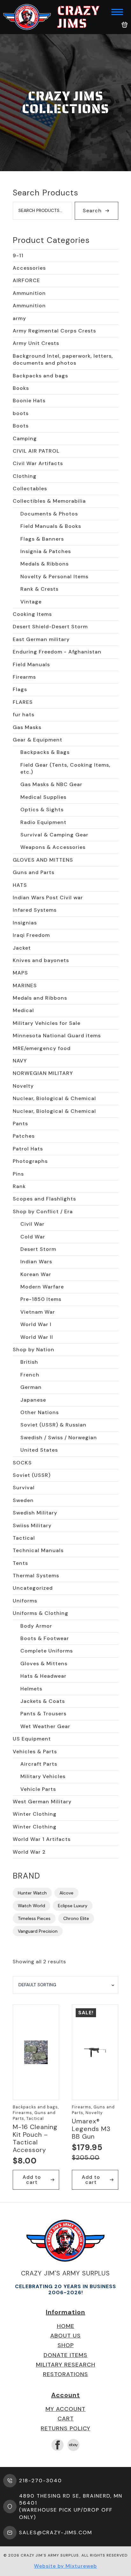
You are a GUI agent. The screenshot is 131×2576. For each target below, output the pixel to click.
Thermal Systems (36, 1576)
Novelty (23, 1086)
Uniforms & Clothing (41, 1613)
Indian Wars (36, 1262)
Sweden (23, 1500)
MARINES (25, 985)
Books (21, 388)
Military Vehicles (43, 1776)
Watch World (31, 1906)
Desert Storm (38, 1249)
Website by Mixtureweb (65, 2566)
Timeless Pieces (34, 1918)
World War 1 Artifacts (42, 1839)
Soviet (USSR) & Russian (53, 1425)
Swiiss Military (32, 1525)
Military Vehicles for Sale (47, 1023)
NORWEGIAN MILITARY (43, 1073)
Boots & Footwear (45, 1638)
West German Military (42, 1802)
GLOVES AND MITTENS (43, 860)
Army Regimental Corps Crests (54, 331)
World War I (36, 1324)
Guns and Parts (34, 872)
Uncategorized (33, 1588)
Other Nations (40, 1412)
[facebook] (58, 2445)
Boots (21, 426)
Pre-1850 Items (41, 1299)
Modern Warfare (42, 1287)
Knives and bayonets (41, 960)
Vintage (31, 602)
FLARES (23, 702)
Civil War (32, 1224)
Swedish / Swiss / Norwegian (59, 1438)
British (29, 1362)
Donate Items (65, 2355)
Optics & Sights (42, 810)
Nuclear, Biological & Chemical (54, 1098)
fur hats (24, 715)
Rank (19, 1186)
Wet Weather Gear (45, 1726)
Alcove (66, 1893)
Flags (20, 689)
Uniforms (25, 1601)
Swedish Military (35, 1513)
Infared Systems (35, 910)
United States (39, 1450)
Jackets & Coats (43, 1701)
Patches (24, 1136)
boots (21, 413)
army (19, 318)
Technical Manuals (38, 1550)
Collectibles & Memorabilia (49, 501)
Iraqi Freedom (31, 935)
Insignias (25, 923)
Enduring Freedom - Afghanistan (57, 652)
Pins (18, 1174)
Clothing (25, 476)
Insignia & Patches (46, 551)
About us (65, 2336)
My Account (65, 2409)
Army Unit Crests (36, 343)
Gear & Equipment (38, 740)
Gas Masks (27, 727)
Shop (66, 2345)
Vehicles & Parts (35, 1751)
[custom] (73, 2445)
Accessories (29, 268)
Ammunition (29, 293)
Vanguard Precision (38, 1931)
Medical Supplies (43, 797)
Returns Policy (65, 2428)
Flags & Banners (42, 539)
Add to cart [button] (32, 2180)
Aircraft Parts (39, 1764)
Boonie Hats (29, 401)
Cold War (33, 1237)
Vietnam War (38, 1312)
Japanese (33, 1400)
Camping (25, 438)
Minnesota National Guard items (57, 1036)
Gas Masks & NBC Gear (51, 784)
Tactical (24, 1538)
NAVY (20, 1061)
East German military (41, 639)
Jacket (22, 948)
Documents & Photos (49, 514)
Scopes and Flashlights (44, 1199)
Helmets (31, 1689)
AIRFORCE (26, 280)
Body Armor (36, 1626)
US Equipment (32, 1739)
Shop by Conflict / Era (43, 1211)
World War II (37, 1337)
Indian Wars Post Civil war (48, 898)
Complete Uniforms (47, 1651)
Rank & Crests (39, 589)
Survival (24, 1488)
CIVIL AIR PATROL (36, 451)
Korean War (36, 1274)
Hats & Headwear (43, 1676)
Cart (66, 2419)
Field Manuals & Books (51, 526)
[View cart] (125, 25)
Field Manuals (31, 664)
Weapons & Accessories (53, 847)
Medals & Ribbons (45, 564)
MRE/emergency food (42, 1048)
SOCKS (22, 1463)
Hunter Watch (32, 1893)
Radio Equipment (43, 822)
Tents (20, 1563)
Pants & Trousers (43, 1714)
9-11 (18, 255)
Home (66, 2326)
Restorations (65, 2374)
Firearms (24, 677)
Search (92, 211)
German (31, 1387)
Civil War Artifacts (38, 463)
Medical (23, 1010)
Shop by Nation (34, 1350)
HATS (20, 885)
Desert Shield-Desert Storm (50, 627)
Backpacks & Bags (45, 752)
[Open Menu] (117, 12)
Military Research (66, 2365)
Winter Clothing (35, 1814)
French (30, 1375)
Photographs (30, 1161)
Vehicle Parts (38, 1789)
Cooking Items (32, 614)
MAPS (20, 973)
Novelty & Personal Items (54, 576)
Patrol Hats (28, 1149)
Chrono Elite (76, 1918)
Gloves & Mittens (44, 1664)
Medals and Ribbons (40, 998)
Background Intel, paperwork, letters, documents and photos (63, 359)
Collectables (30, 489)
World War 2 (29, 1852)
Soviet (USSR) (32, 1475)
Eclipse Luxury (73, 1906)
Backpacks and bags (40, 376)
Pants (20, 1124)
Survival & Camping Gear (54, 835)
